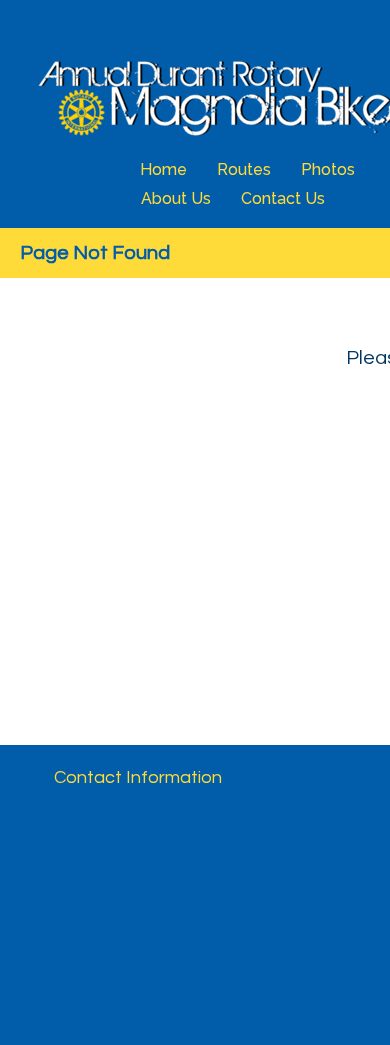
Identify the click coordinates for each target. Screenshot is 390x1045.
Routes (244, 169)
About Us (176, 198)
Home (163, 169)
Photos (328, 169)
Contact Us (283, 198)
